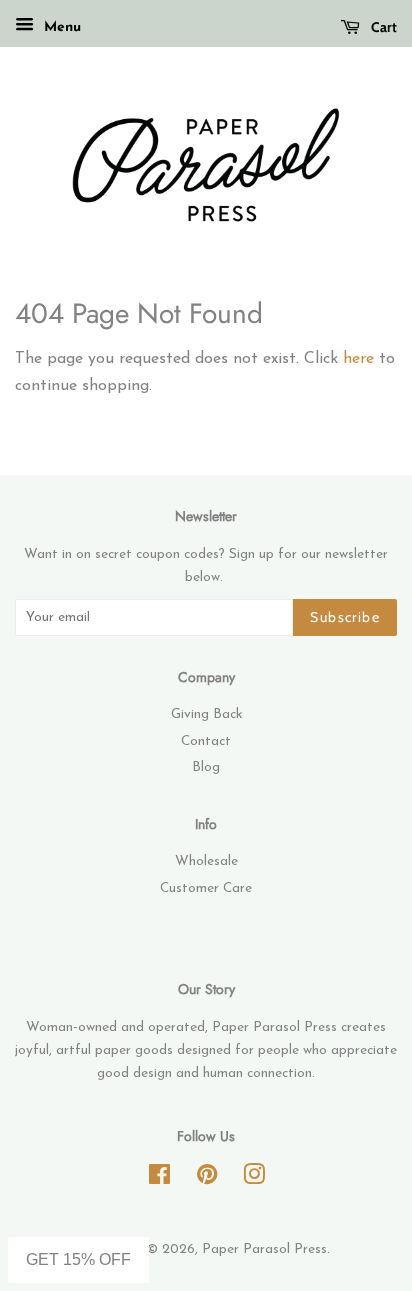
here (358, 359)
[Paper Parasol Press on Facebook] (159, 1179)
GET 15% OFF (78, 1259)
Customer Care (206, 888)
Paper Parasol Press (264, 1249)
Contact (206, 741)
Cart (382, 27)
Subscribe (345, 617)
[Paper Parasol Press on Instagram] (254, 1179)
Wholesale (206, 861)
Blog (206, 767)
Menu (60, 27)
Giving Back (206, 714)
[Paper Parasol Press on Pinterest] (207, 1179)
